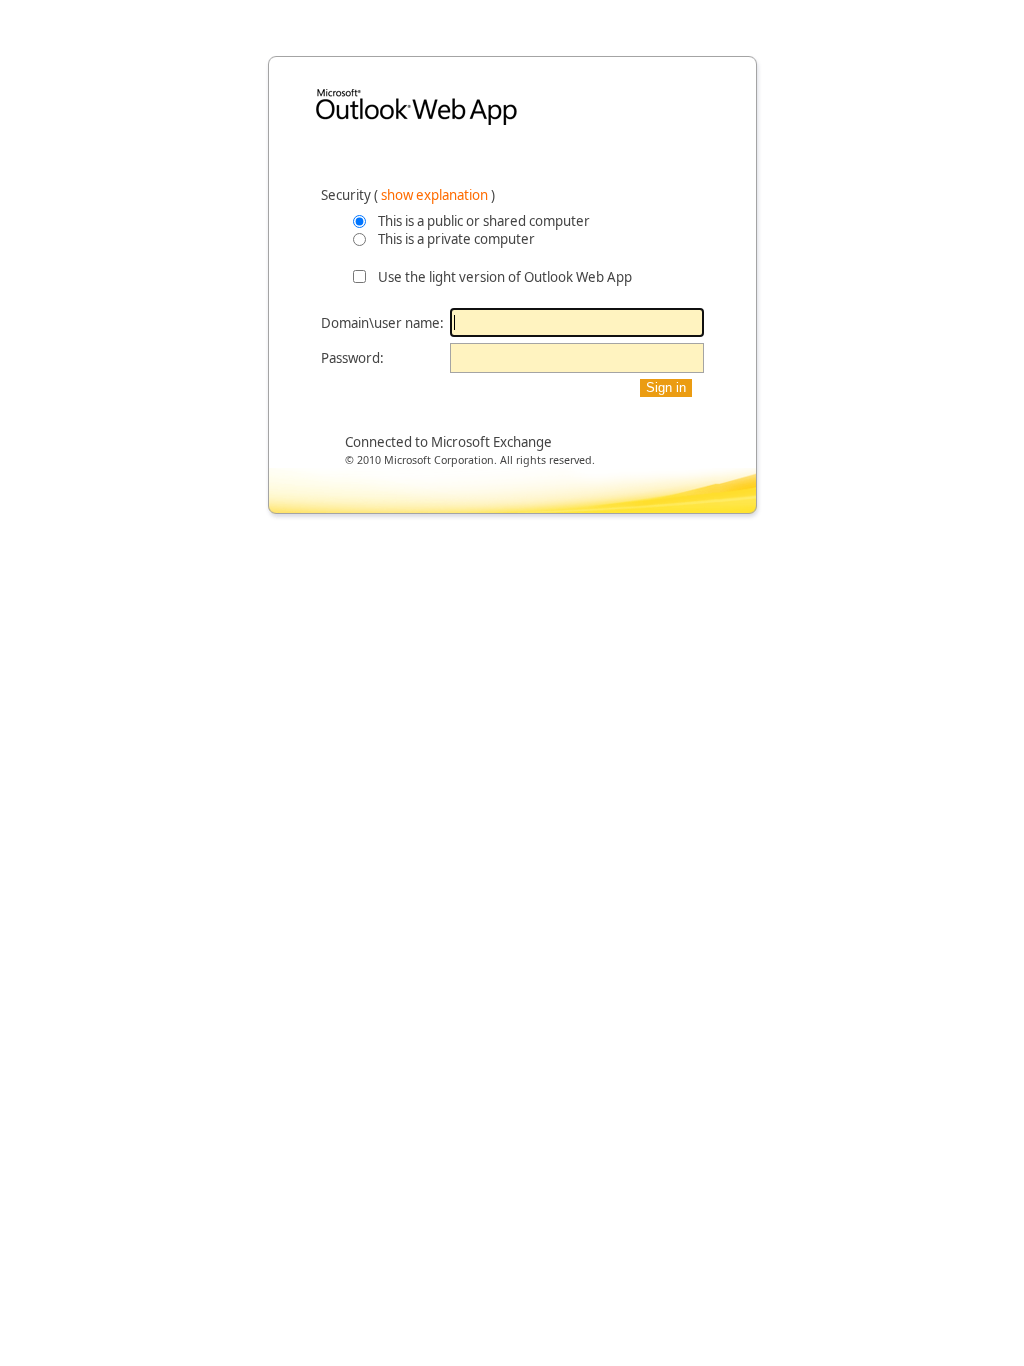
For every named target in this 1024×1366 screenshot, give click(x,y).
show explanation (436, 195)
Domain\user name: (382, 323)
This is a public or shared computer (484, 221)
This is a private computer (456, 239)
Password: (352, 358)
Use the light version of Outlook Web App (505, 277)
